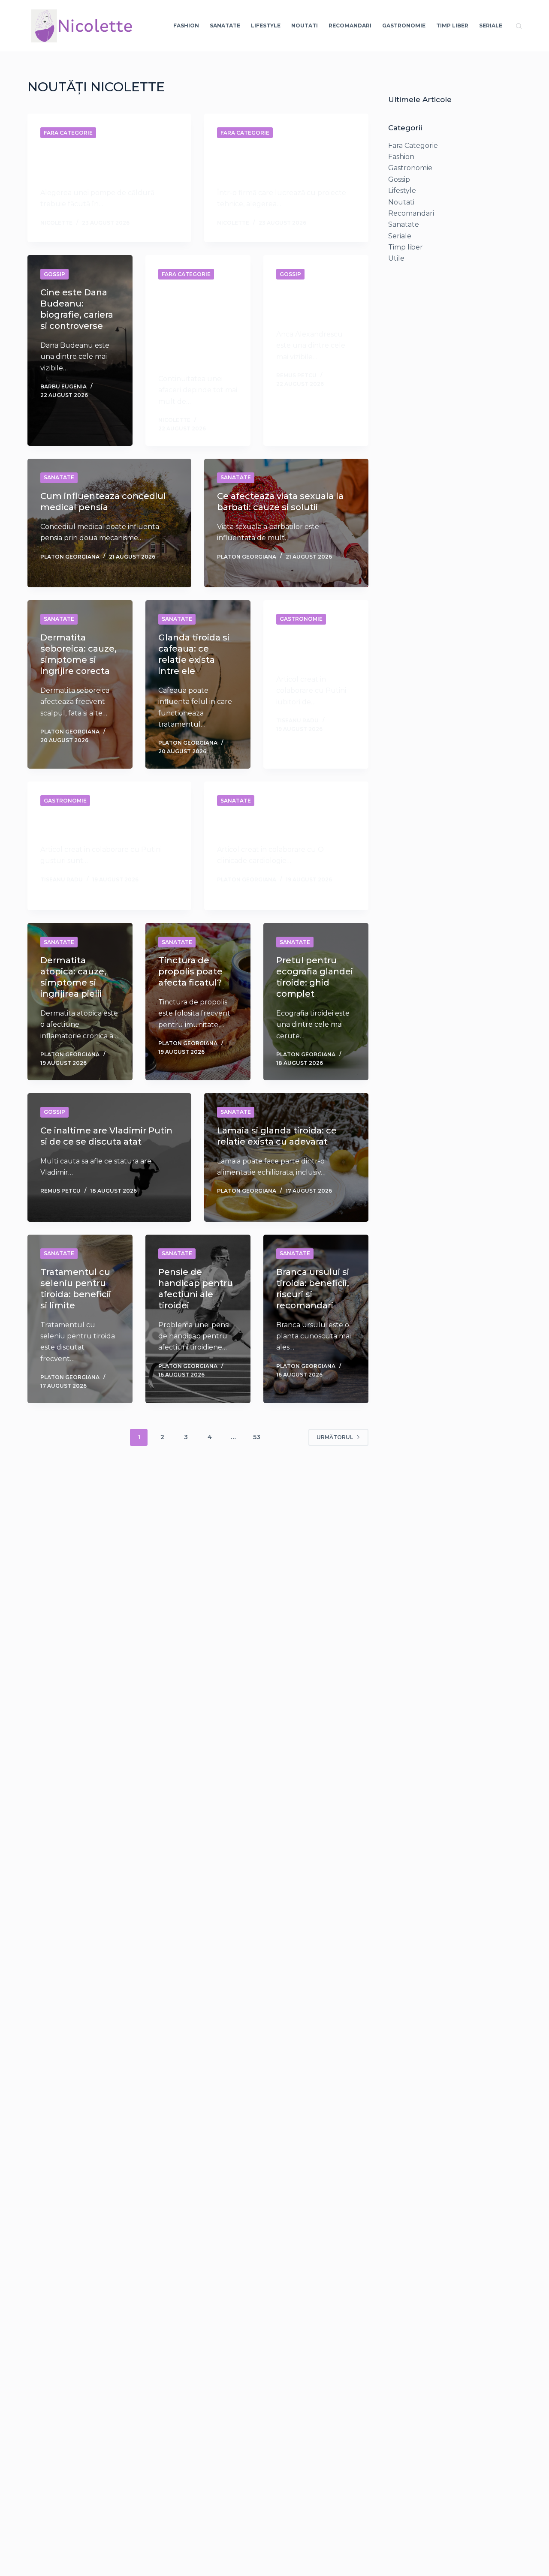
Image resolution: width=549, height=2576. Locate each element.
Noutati (305, 26)
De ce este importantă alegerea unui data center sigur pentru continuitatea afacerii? (196, 326)
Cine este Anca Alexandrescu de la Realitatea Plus (314, 304)
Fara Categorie (68, 133)
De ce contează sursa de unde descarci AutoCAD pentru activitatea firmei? (284, 162)
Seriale (491, 26)
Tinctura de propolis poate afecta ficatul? (190, 971)
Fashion (186, 26)
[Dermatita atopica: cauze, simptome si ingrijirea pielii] (80, 1002)
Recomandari (350, 26)
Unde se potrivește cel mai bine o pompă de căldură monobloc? (100, 162)
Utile (396, 258)
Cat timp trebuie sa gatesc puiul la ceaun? (315, 649)
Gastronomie (404, 26)
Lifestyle (266, 26)
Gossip (54, 274)
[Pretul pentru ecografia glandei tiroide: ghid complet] (316, 1002)
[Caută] (519, 26)
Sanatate (225, 26)
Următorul (335, 1437)
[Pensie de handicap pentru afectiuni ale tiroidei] (198, 1319)
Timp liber (452, 26)
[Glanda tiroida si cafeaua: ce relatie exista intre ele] (198, 684)
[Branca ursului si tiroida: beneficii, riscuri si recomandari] (316, 1319)
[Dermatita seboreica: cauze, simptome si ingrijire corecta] (80, 684)
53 (257, 1437)
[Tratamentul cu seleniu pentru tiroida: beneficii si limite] (80, 1319)
